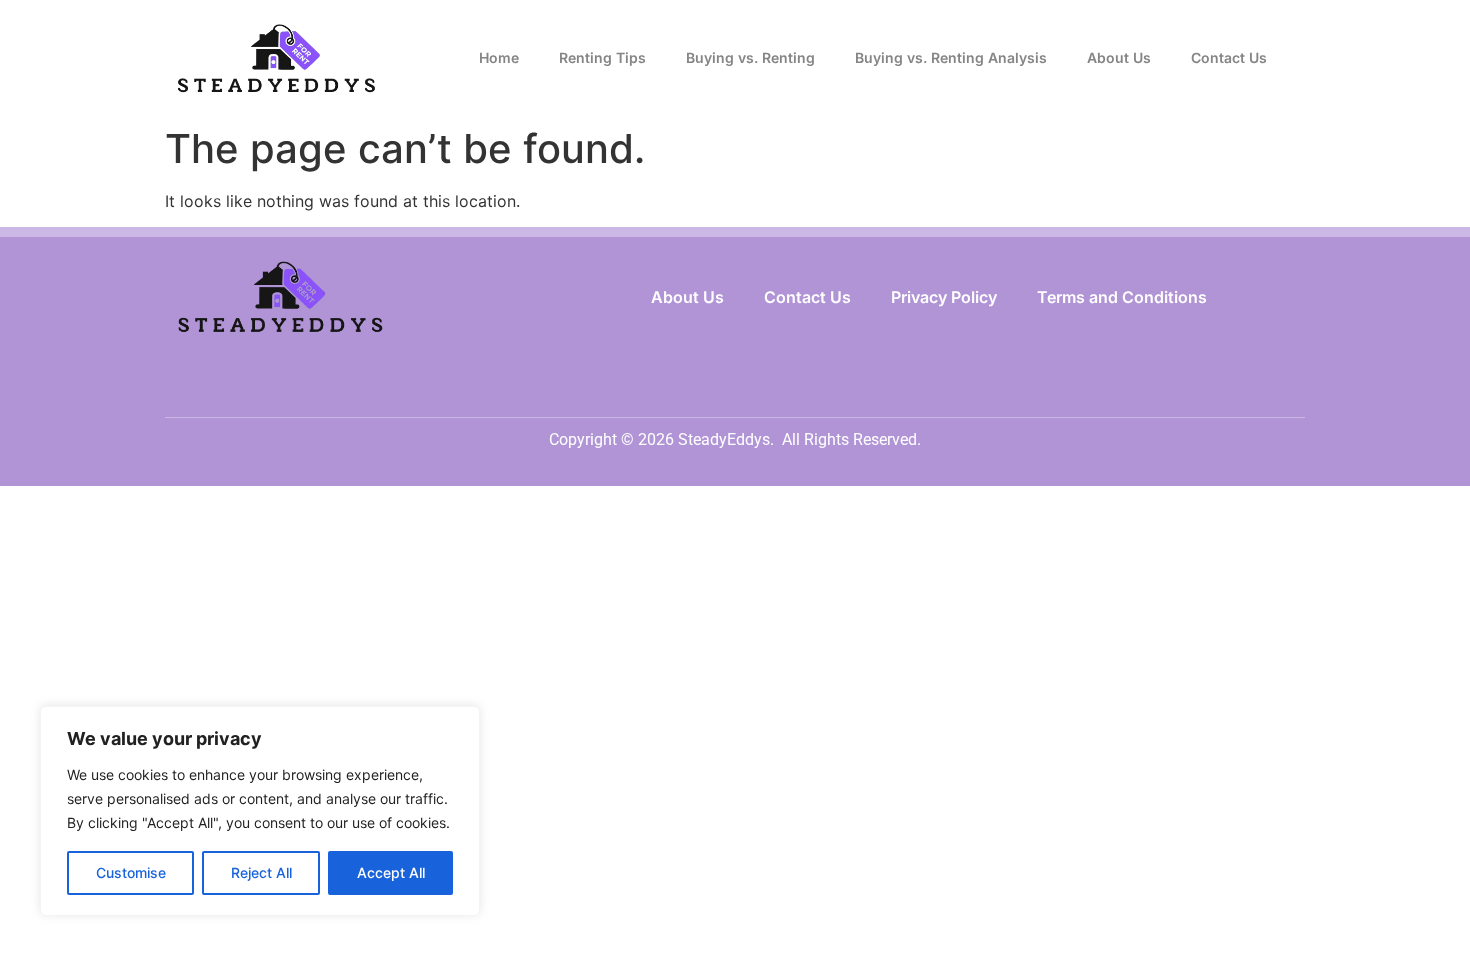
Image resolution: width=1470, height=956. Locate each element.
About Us (1119, 57)
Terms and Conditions (1122, 297)
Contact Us (1229, 57)
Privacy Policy (944, 297)
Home (499, 57)
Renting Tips (602, 57)
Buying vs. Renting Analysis (951, 57)
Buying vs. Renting (750, 57)
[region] (260, 811)
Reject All (261, 872)
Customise (131, 872)
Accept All (391, 872)
